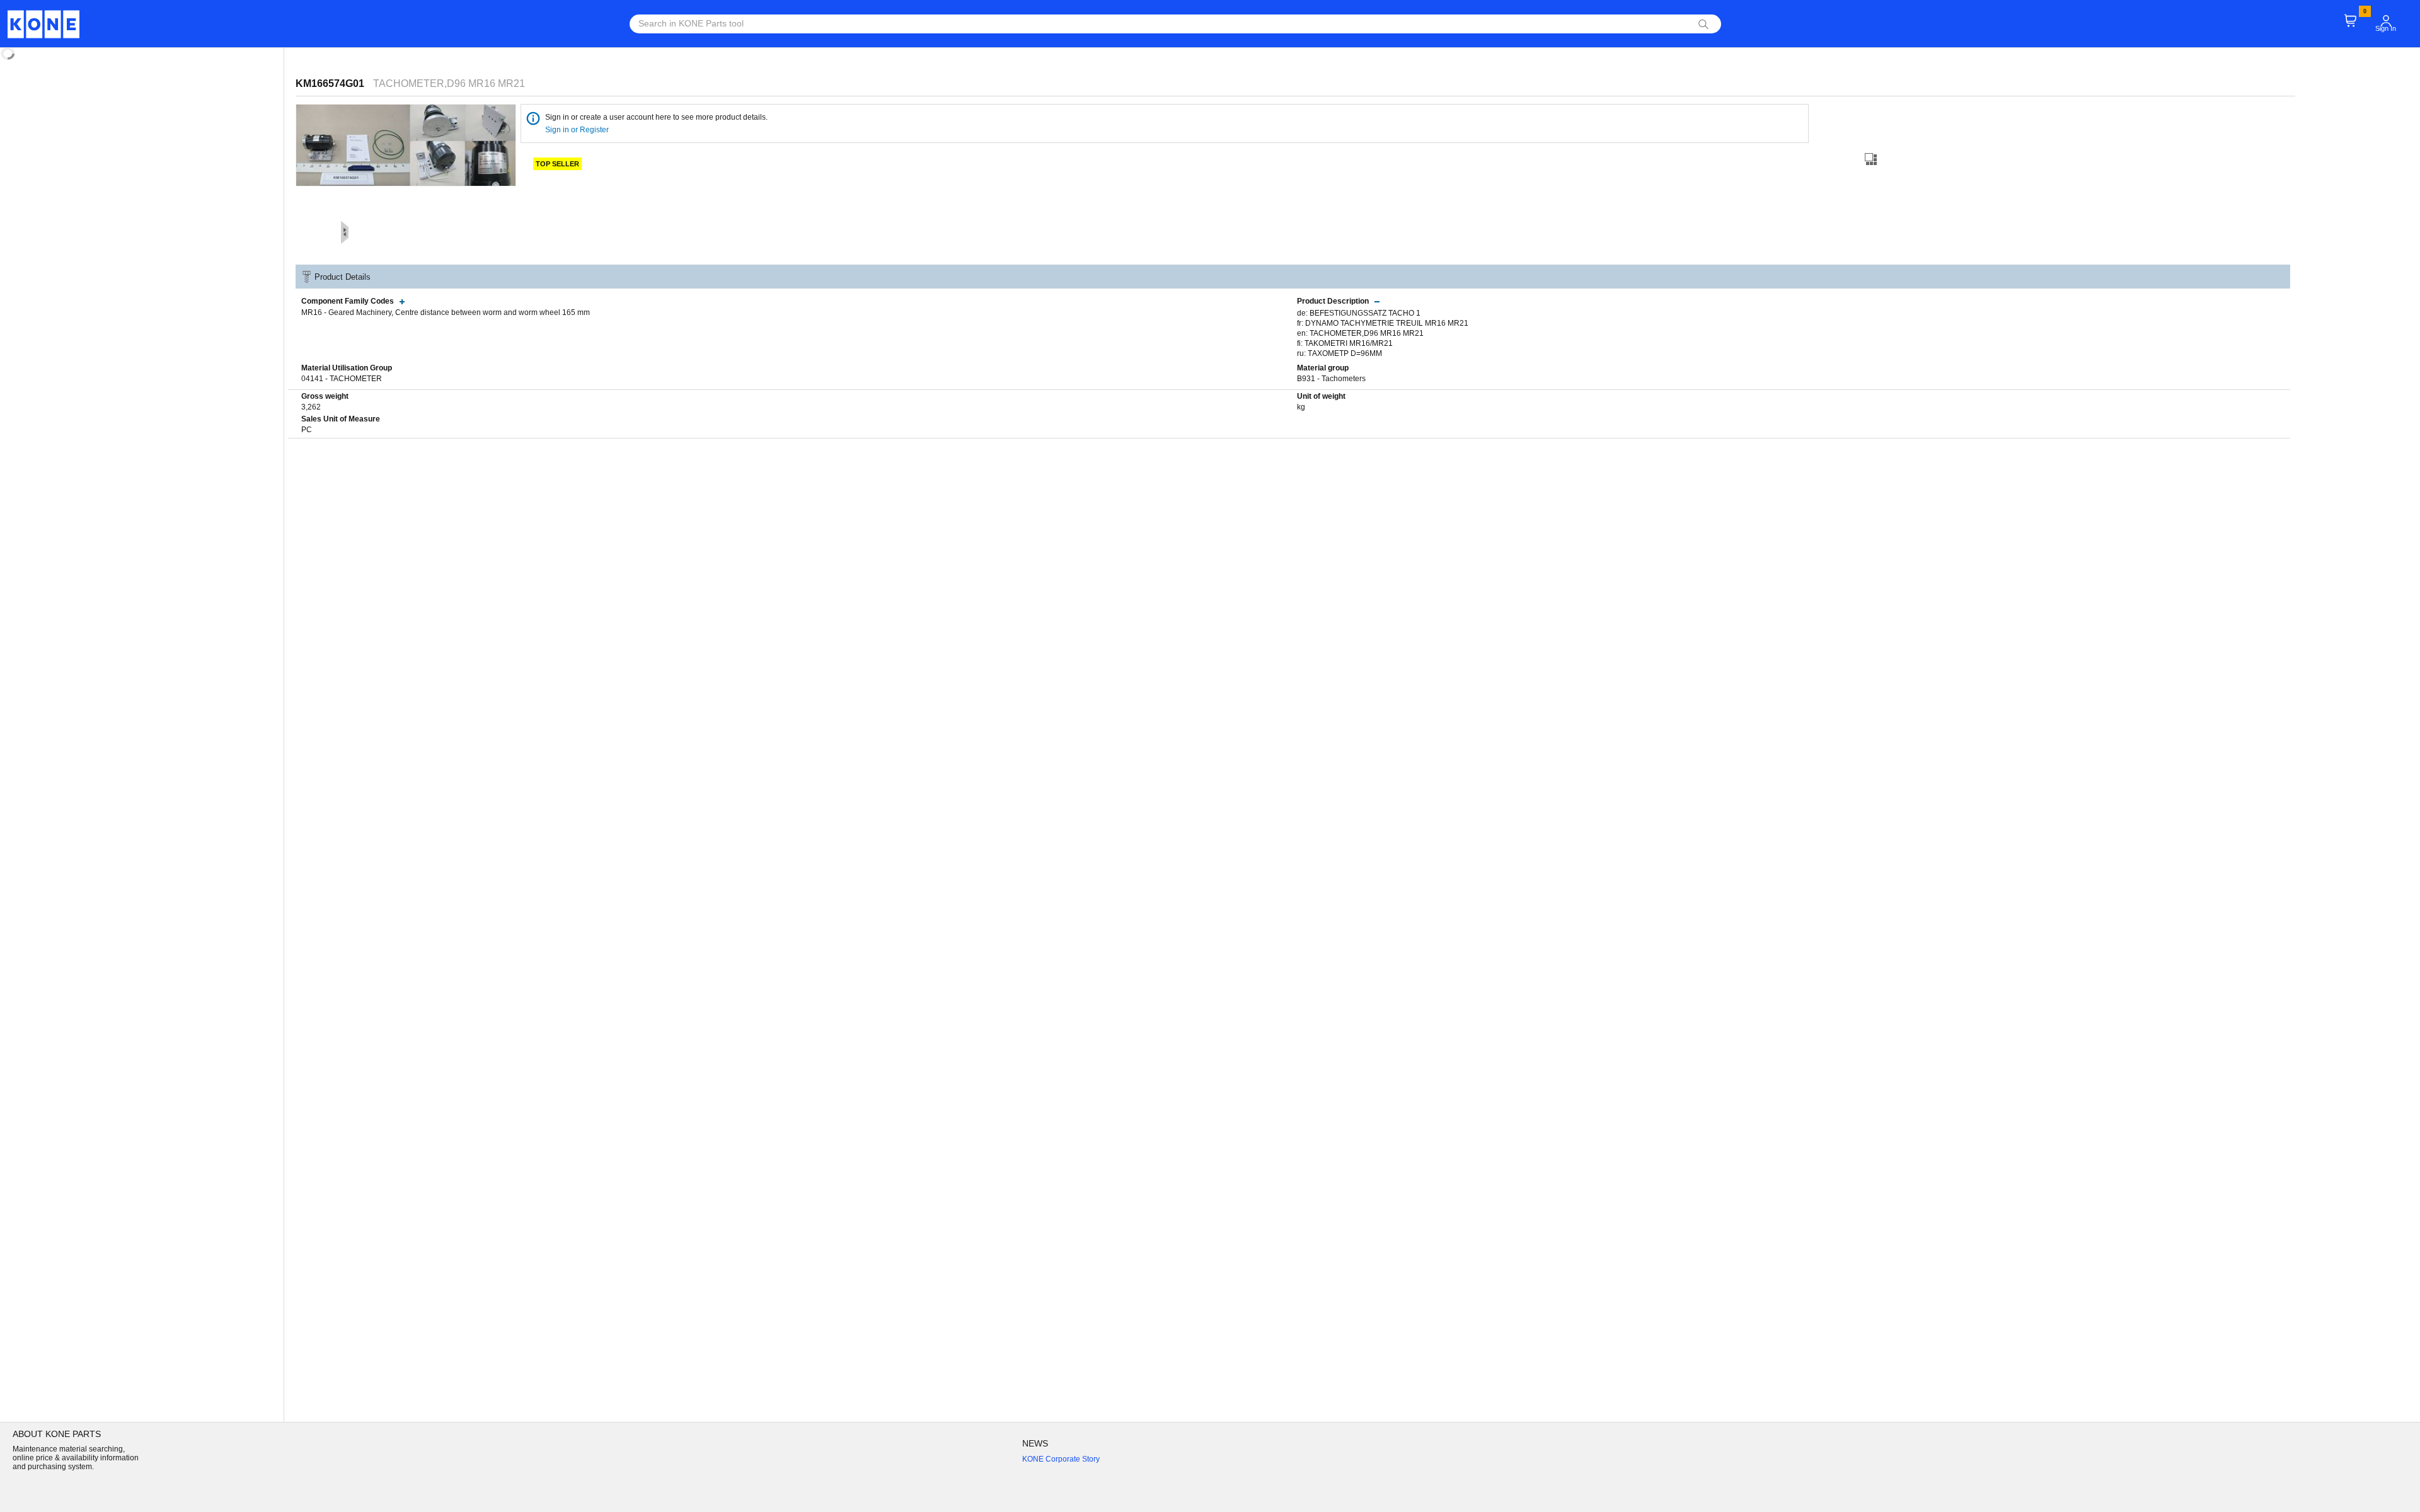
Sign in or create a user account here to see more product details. (656, 117)
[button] (2386, 21)
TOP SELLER (557, 164)
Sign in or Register (578, 130)
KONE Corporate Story (1061, 1459)
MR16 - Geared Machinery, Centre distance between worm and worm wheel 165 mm (446, 312)
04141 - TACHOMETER (342, 379)
